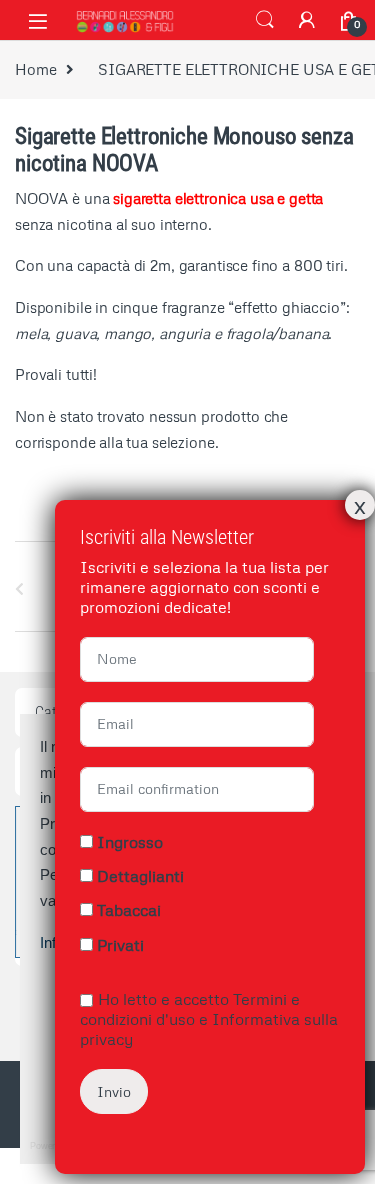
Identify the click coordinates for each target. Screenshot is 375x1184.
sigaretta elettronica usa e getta (218, 198)
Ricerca (265, 20)
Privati (120, 945)
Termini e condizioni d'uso (190, 1009)
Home (35, 69)
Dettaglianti (140, 876)
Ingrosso (130, 842)
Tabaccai (129, 910)
